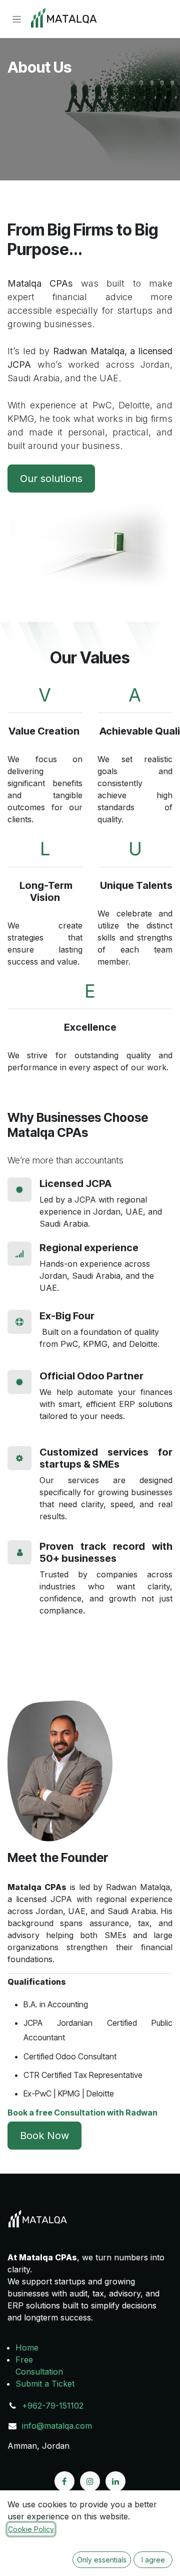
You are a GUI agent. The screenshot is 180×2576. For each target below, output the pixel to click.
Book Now (44, 2136)
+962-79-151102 (53, 2406)
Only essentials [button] (102, 2560)
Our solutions (51, 479)
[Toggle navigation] (17, 19)
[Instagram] (90, 2481)
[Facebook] (64, 2481)
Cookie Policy (31, 2529)
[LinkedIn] (115, 2481)
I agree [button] (153, 2560)
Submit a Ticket (45, 2384)
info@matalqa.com (57, 2426)
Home (27, 2348)
